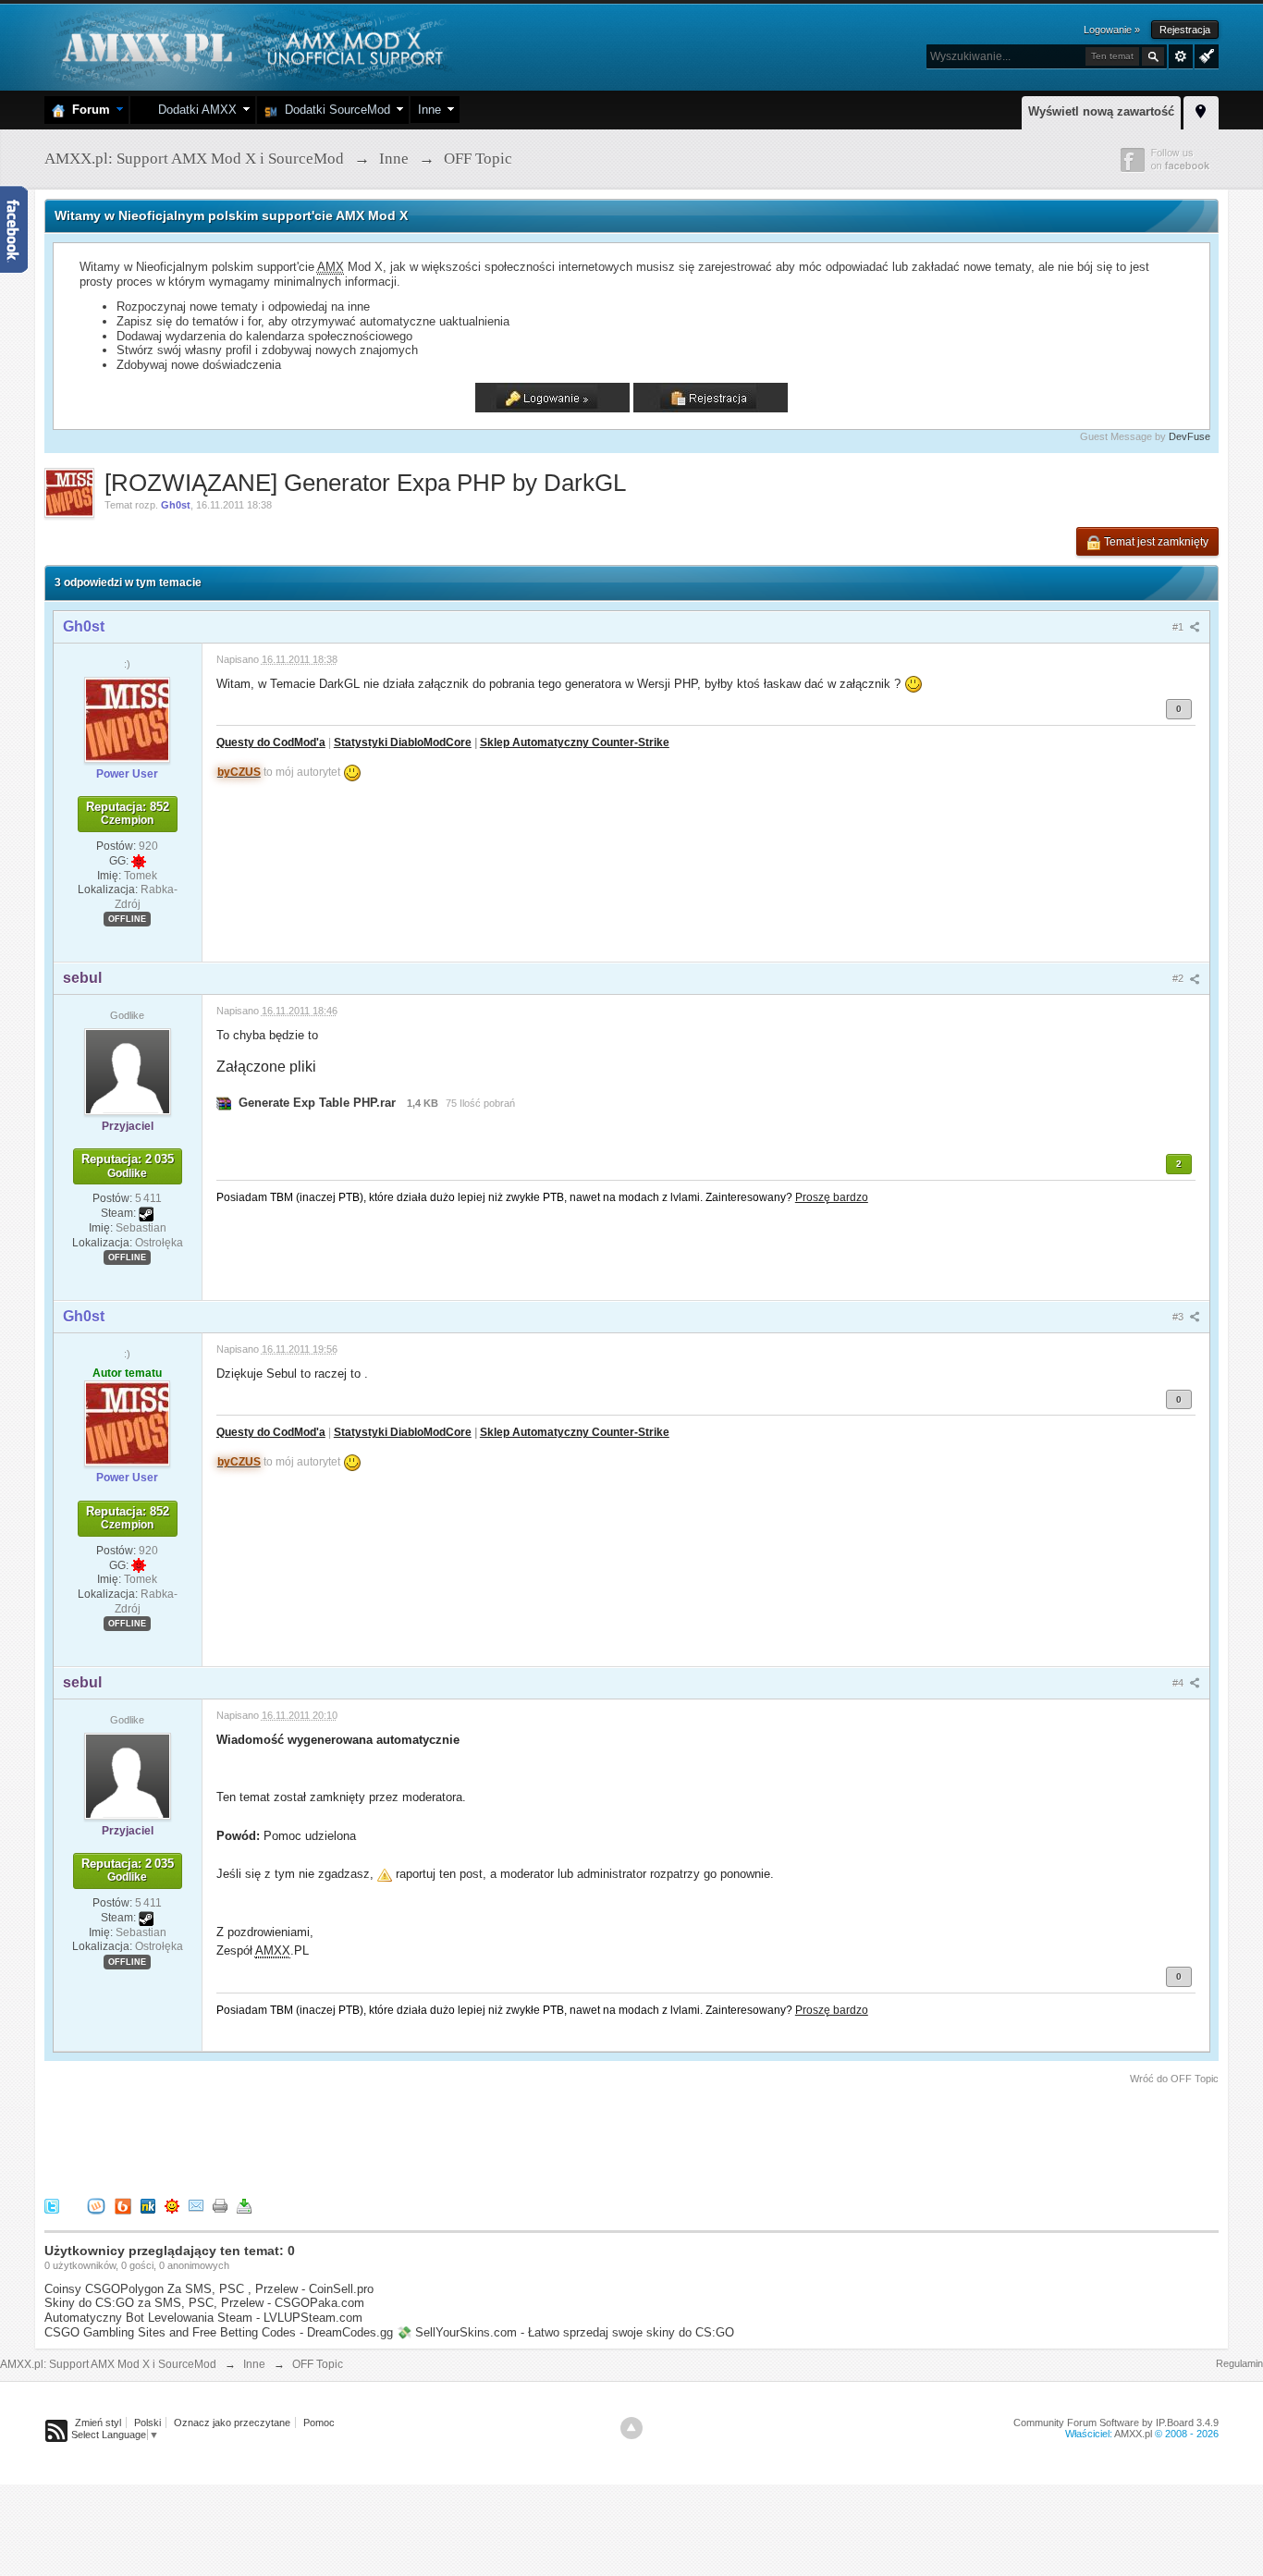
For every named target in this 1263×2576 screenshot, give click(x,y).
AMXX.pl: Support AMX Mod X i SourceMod (108, 2364)
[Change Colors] (1204, 55)
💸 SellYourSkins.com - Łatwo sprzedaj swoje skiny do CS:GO (565, 2332)
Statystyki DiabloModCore (403, 742)
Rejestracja (1185, 30)
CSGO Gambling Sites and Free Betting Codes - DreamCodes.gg (219, 2332)
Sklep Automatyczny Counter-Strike (575, 742)
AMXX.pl (1133, 2434)
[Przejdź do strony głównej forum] (250, 46)
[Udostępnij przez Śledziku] (148, 2205)
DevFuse (1189, 436)
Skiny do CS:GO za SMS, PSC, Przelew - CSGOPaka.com (204, 2303)
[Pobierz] (244, 2205)
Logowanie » (1112, 30)
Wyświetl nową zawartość (1101, 111)
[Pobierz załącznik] (224, 1103)
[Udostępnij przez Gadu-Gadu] (172, 2205)
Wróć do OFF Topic (1174, 2079)
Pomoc (319, 2423)
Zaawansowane (1181, 56)
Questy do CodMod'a (271, 742)
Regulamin (1239, 2363)
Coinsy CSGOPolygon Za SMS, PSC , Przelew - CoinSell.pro (209, 2289)
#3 (1179, 1317)
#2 (1179, 978)
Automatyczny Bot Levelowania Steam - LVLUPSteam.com (203, 2318)
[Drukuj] (220, 2205)
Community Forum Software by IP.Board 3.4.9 (1116, 2423)
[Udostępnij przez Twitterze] (52, 2205)
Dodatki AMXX (194, 110)
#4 (1179, 1683)
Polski (147, 2423)
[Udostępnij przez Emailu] (196, 2205)
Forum (87, 110)
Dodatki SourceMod (334, 110)
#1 (1179, 627)
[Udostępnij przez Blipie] (123, 2205)
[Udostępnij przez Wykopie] (96, 2205)
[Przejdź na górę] (631, 2428)
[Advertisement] (381, 2138)
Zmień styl (98, 2423)
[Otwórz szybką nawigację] (1201, 110)
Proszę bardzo (832, 1197)
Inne (429, 110)
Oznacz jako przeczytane (232, 2423)
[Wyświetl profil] (127, 718)
